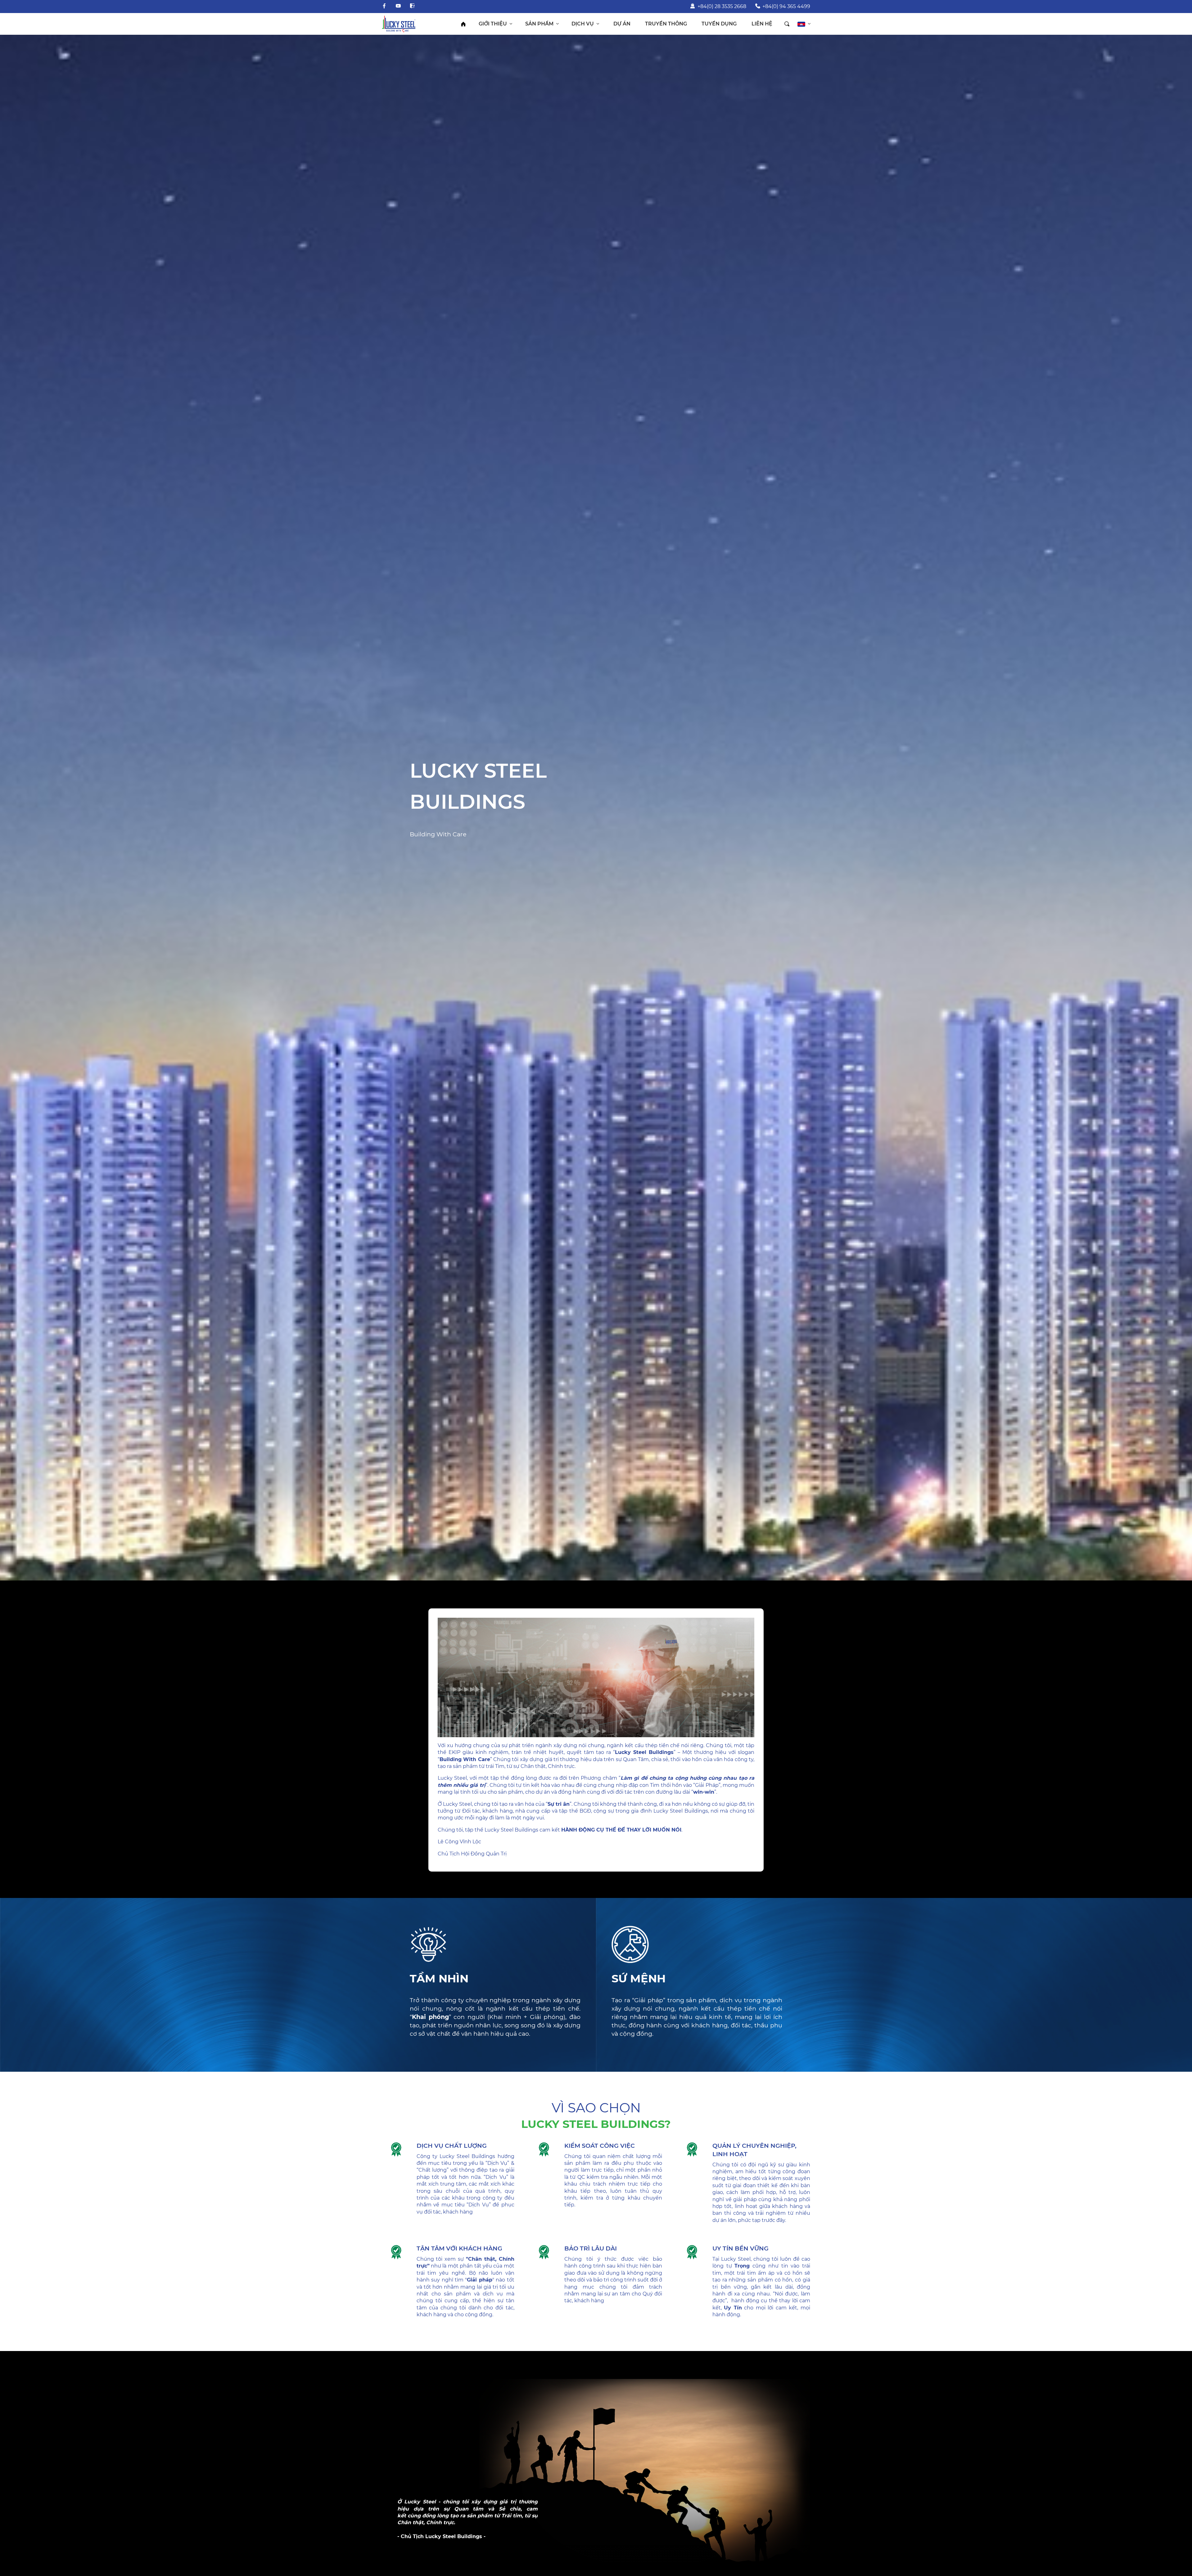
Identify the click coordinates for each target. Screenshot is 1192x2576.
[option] (596, 808)
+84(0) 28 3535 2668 (722, 6)
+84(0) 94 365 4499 (786, 6)
